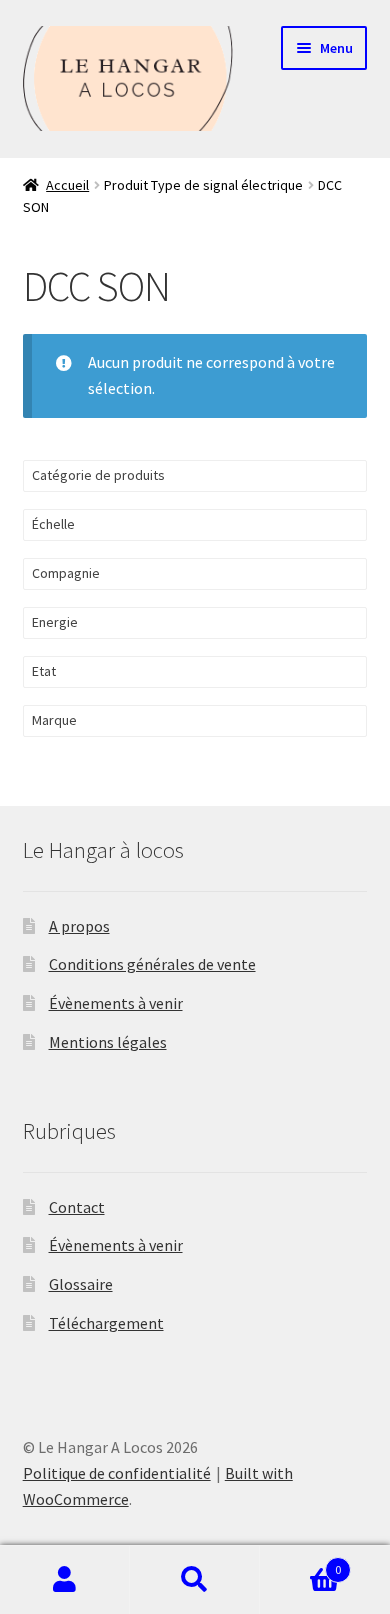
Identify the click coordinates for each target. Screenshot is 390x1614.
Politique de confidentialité (117, 1473)
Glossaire (81, 1284)
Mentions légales (108, 1042)
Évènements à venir (116, 1003)
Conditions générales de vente (152, 964)
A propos (79, 926)
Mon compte (65, 1580)
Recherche (195, 1580)
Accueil (67, 185)
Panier (300, 1562)
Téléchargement (106, 1323)
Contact (77, 1207)
